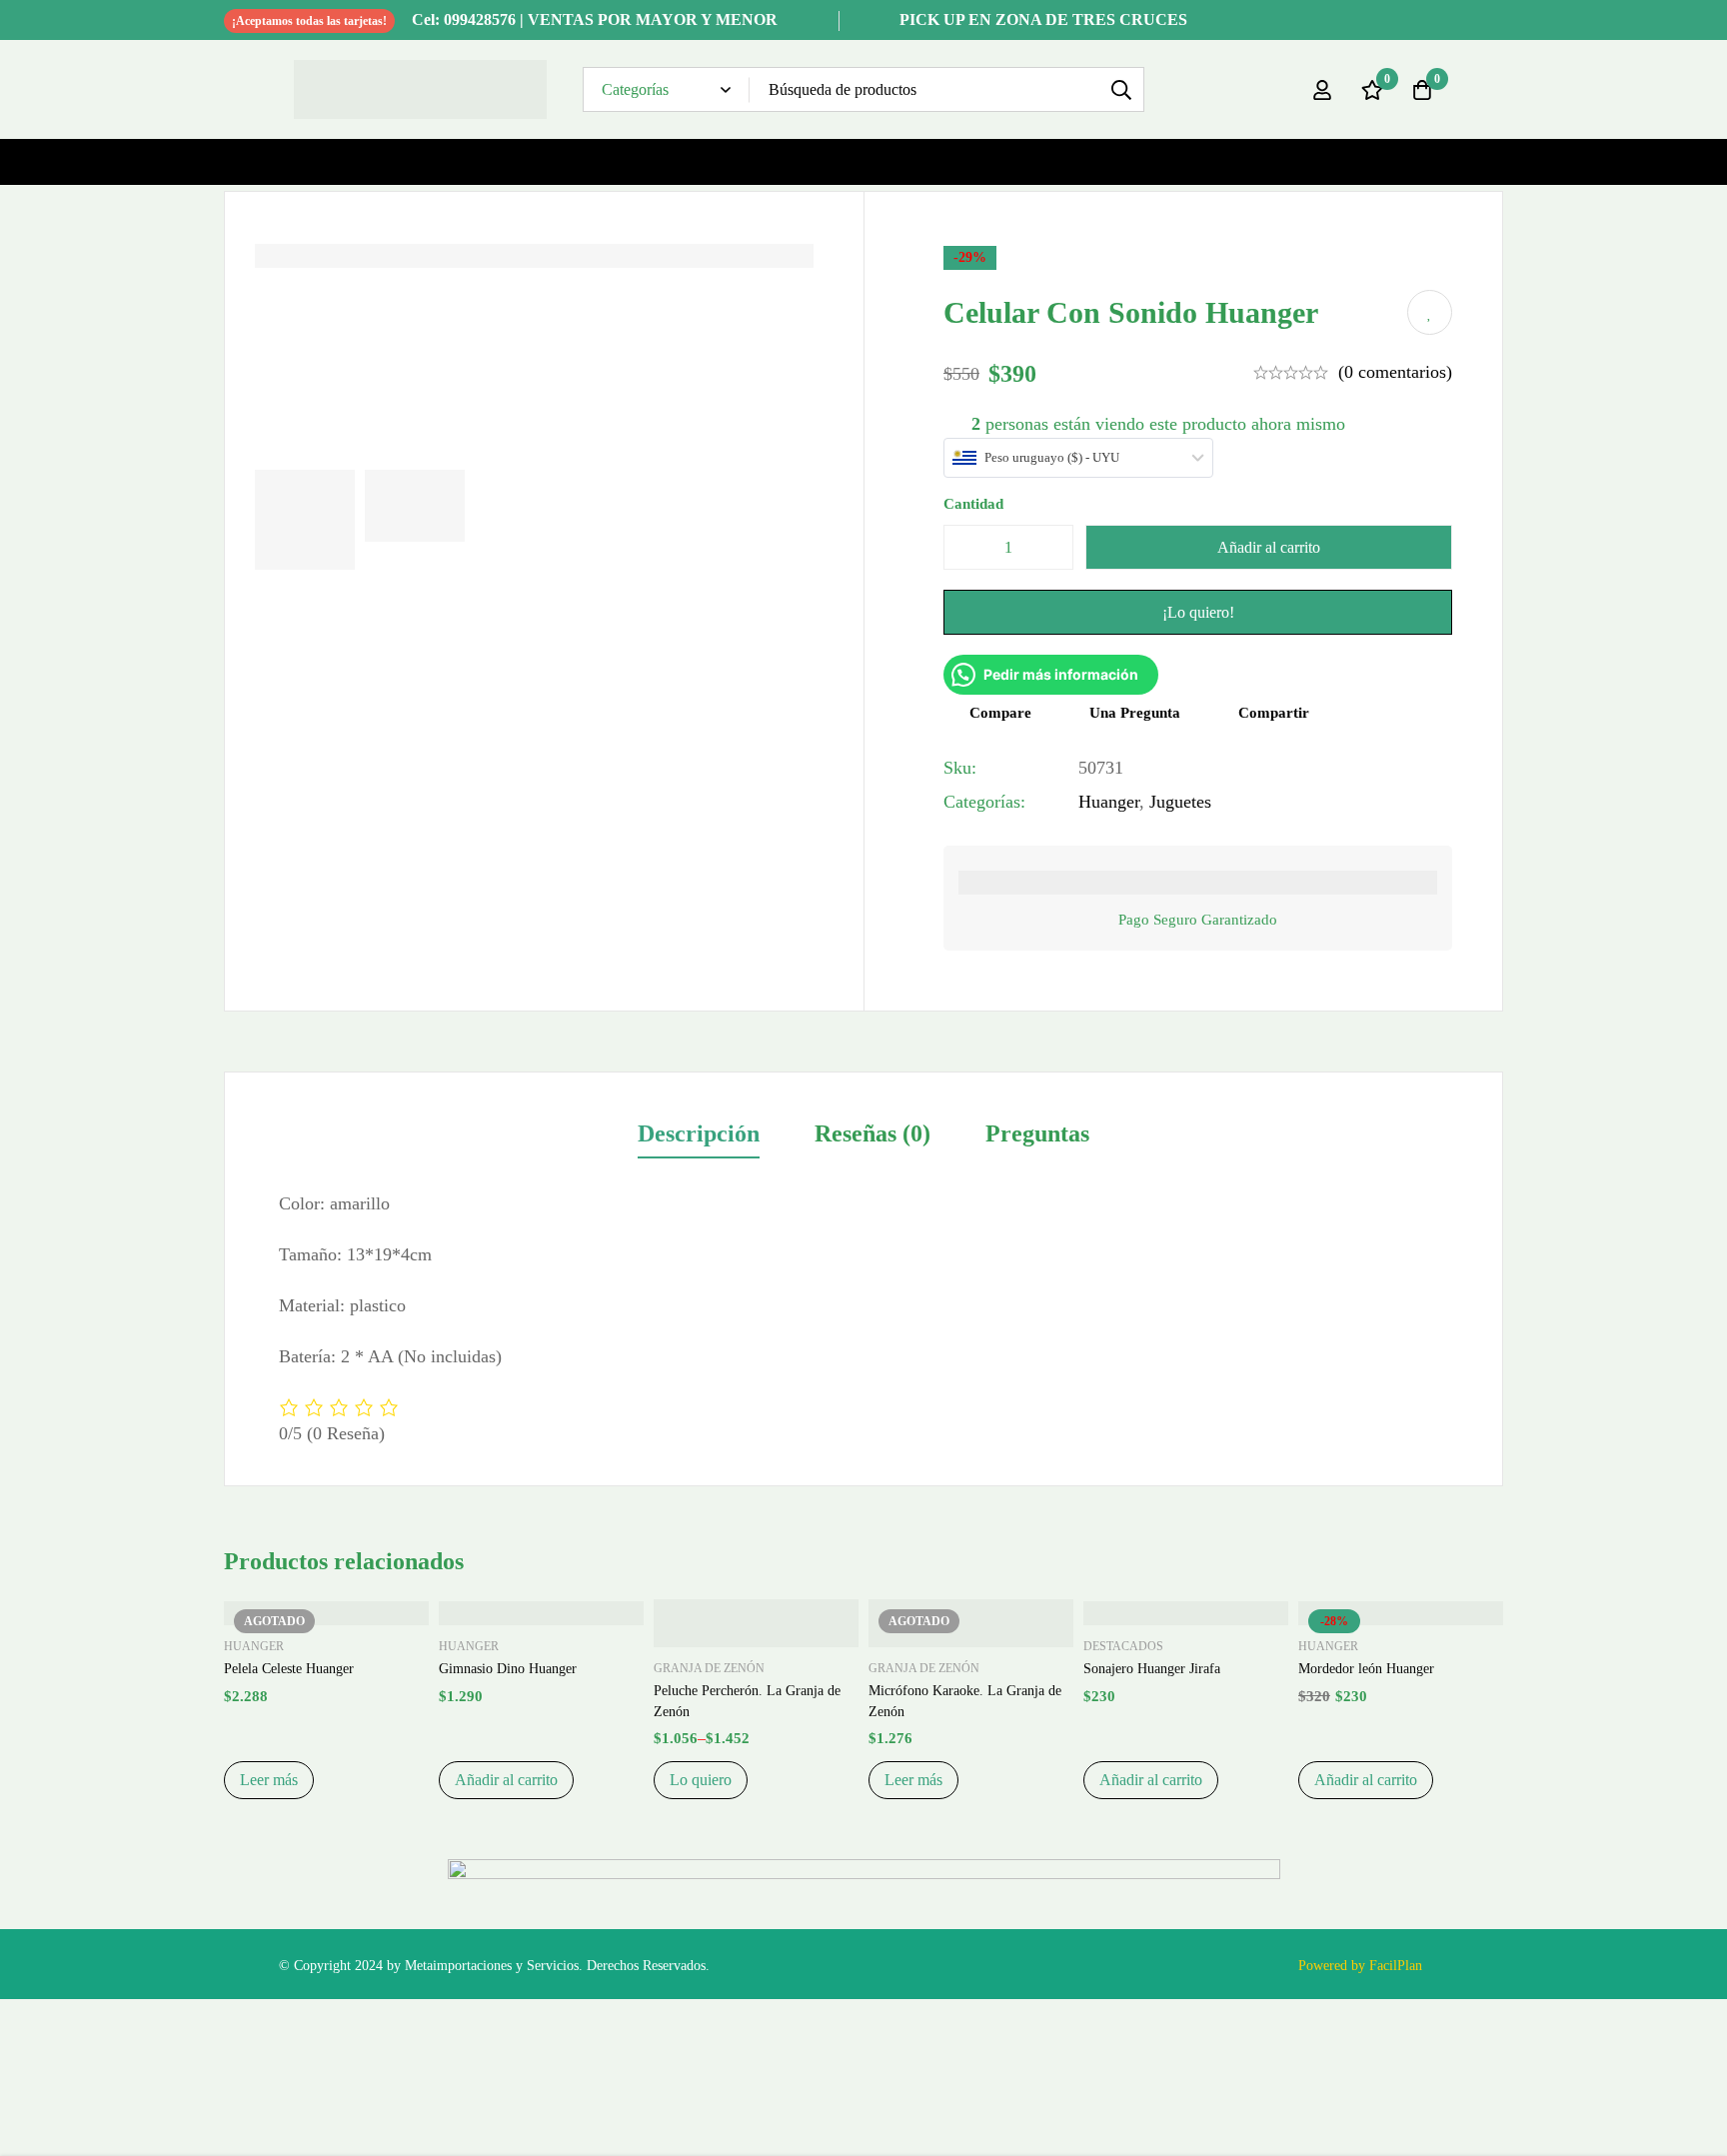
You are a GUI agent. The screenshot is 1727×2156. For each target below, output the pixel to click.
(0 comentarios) (1395, 372)
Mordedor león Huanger (1366, 1669)
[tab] (699, 1135)
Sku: (960, 768)
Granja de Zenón (709, 1668)
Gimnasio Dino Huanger (508, 1669)
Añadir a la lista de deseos (1430, 312)
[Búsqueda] (1122, 89)
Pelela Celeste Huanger (289, 1669)
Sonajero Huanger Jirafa (1152, 1669)
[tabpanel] (863, 1318)
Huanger (1109, 802)
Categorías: (984, 802)
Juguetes (1180, 802)
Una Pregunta (1135, 713)
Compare (1000, 713)
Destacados (1123, 1646)
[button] (506, 1780)
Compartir (1274, 713)
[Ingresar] (1322, 90)
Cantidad (973, 504)
